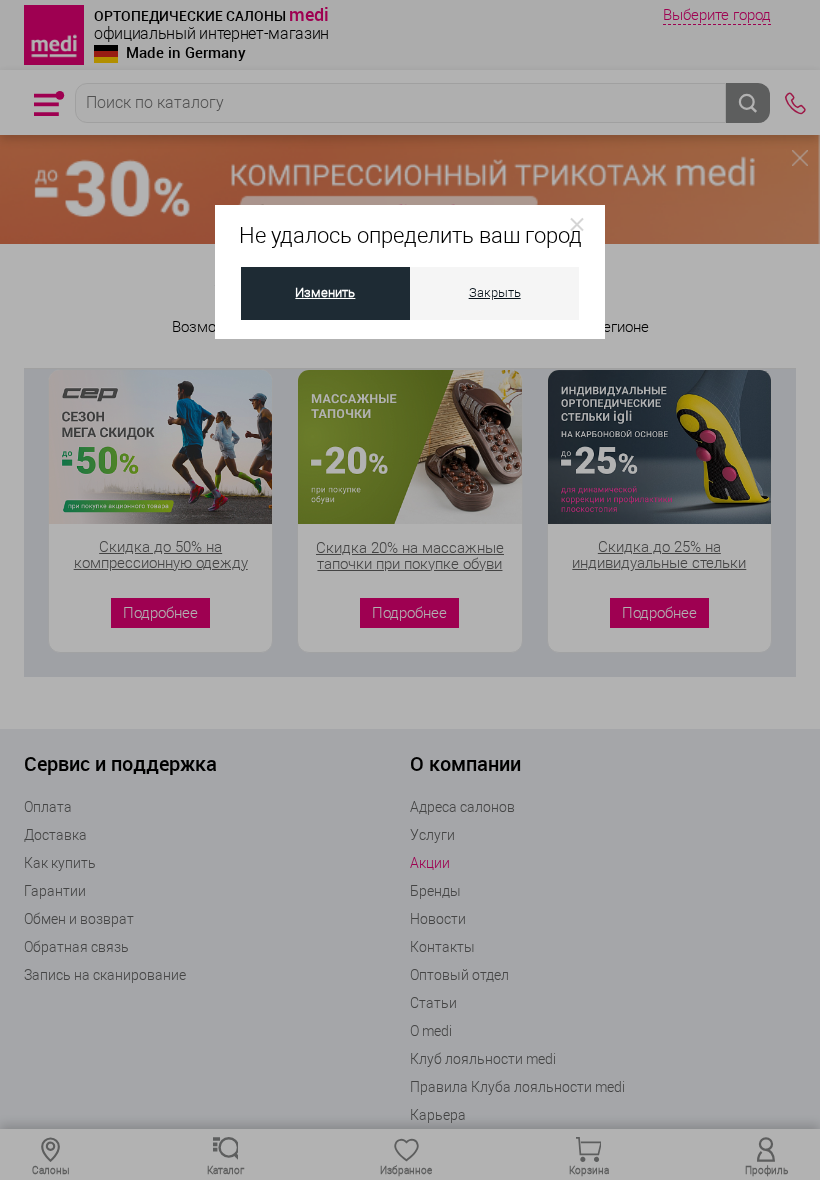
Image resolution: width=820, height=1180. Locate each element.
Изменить (325, 292)
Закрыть (495, 292)
